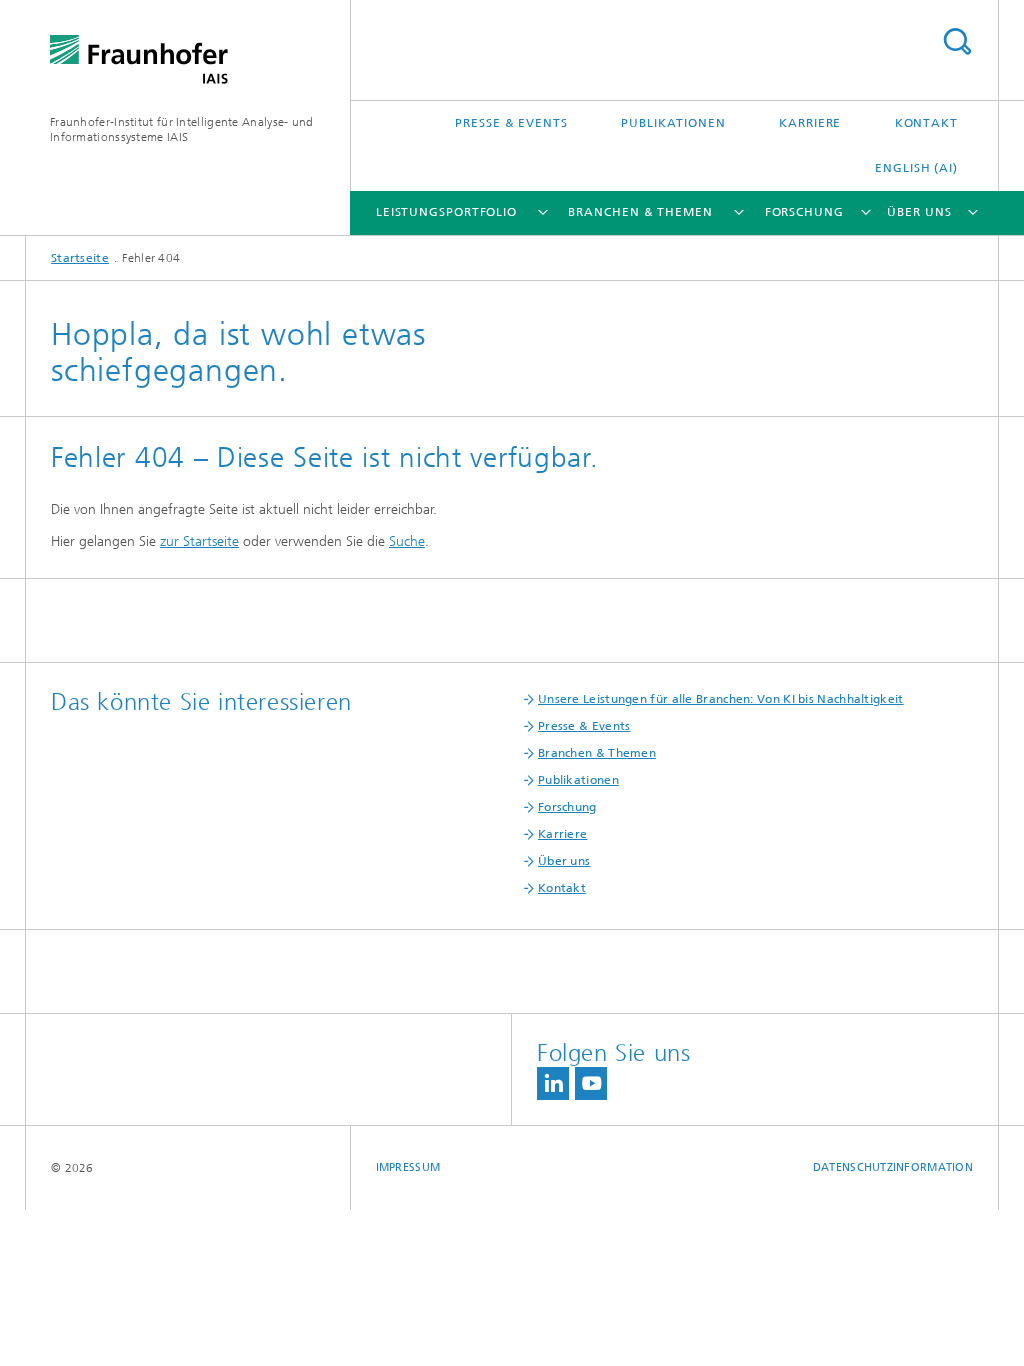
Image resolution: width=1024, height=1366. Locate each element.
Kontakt (926, 123)
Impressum (408, 1167)
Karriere (810, 123)
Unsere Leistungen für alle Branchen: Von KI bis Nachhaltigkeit (721, 699)
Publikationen (673, 123)
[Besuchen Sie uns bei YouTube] (591, 1083)
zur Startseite (199, 541)
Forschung (804, 212)
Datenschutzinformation (893, 1167)
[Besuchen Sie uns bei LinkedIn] (553, 1083)
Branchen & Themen (640, 212)
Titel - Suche (957, 41)
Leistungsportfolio (446, 212)
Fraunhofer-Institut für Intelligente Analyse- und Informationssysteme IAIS (182, 129)
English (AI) (916, 168)
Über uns (919, 212)
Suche (407, 541)
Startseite (80, 258)
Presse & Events (511, 123)
